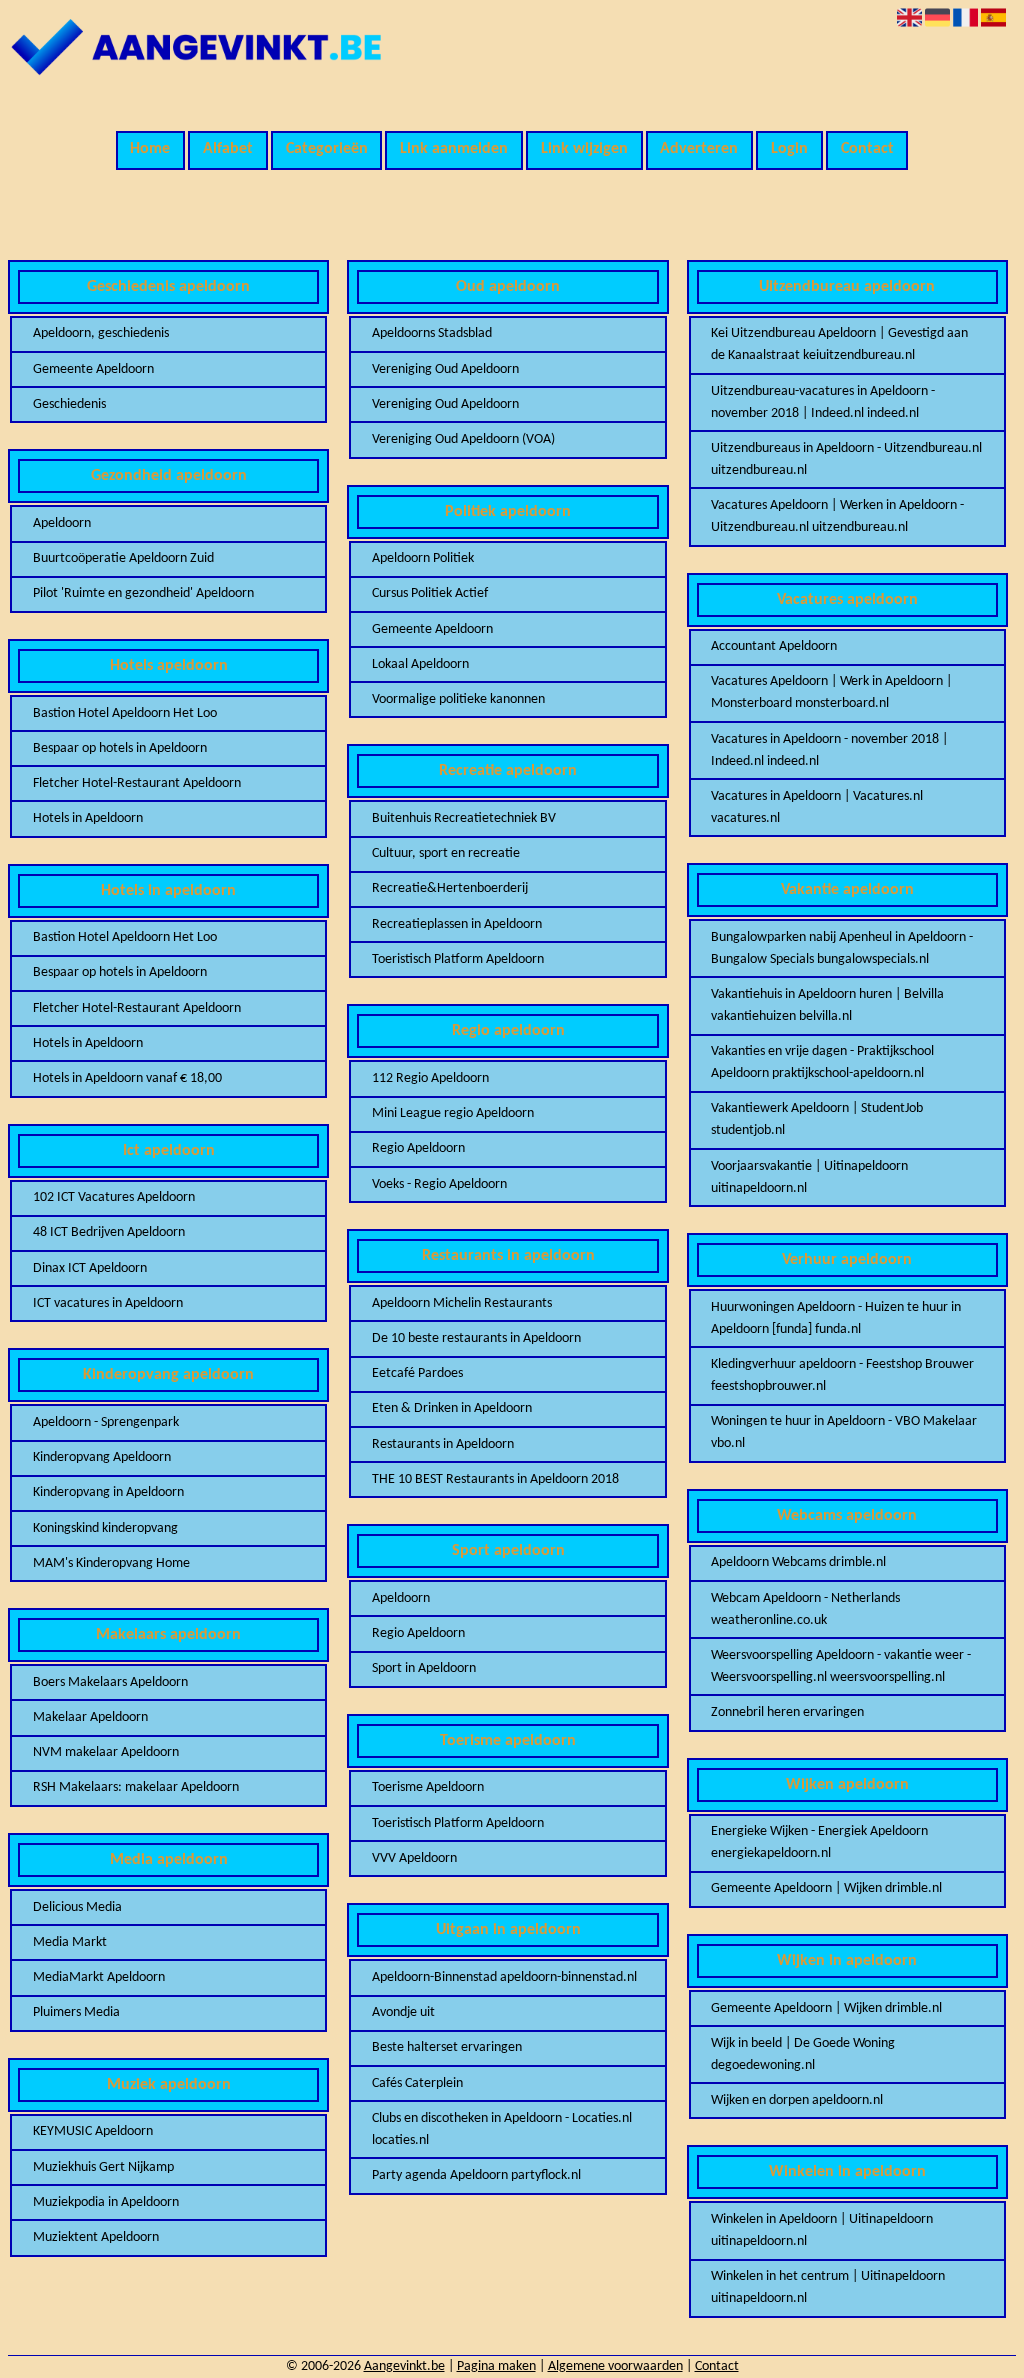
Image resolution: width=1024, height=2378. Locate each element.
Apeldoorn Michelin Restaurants (462, 1303)
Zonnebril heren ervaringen (787, 1712)
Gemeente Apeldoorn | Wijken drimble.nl (826, 1888)
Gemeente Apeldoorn (93, 369)
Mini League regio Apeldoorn (453, 1113)
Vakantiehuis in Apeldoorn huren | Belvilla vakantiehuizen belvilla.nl (827, 1005)
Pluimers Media (76, 2012)
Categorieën (327, 149)
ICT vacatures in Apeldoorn (108, 1303)
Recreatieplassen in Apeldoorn (457, 924)
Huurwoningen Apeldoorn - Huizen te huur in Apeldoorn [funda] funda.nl (836, 1318)
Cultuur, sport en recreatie (446, 853)
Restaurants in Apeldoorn (443, 1444)
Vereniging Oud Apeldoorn (445, 369)
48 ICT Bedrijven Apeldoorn (109, 1232)
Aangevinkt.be (404, 2366)
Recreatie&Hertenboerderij (450, 888)
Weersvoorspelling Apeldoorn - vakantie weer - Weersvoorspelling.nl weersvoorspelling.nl (841, 1666)
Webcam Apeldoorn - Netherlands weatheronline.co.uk (805, 1609)
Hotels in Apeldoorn (88, 818)
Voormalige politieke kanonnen (458, 699)
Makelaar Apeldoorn (90, 1717)
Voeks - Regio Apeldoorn (439, 1184)
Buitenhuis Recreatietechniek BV (464, 818)
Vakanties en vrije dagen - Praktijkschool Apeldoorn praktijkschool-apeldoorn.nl (822, 1062)
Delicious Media (77, 1907)
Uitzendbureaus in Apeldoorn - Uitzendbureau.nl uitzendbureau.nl (846, 459)
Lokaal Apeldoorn (420, 664)
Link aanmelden (454, 149)
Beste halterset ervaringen (447, 2047)
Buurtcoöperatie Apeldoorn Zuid (123, 558)
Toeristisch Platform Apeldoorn (458, 959)
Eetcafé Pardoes (417, 1373)
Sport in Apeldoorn (424, 1668)
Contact (867, 149)
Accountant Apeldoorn (774, 646)
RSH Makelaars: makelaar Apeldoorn (136, 1787)
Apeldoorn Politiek (423, 558)
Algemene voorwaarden (615, 2366)
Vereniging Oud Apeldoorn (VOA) (463, 439)
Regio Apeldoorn (418, 1148)
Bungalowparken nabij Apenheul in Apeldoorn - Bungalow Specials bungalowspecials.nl (842, 948)
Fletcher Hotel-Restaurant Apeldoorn (137, 783)
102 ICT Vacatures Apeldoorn (114, 1197)
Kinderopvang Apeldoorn (102, 1457)
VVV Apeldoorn (414, 1858)
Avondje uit (403, 2012)
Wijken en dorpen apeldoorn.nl (797, 2100)
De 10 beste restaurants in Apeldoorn (476, 1338)
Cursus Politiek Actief (430, 593)
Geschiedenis (69, 404)
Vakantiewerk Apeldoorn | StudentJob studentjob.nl (817, 1119)
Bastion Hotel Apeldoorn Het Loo (125, 713)
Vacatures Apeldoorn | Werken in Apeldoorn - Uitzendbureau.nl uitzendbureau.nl (837, 516)
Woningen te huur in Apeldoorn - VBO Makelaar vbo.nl (844, 1432)
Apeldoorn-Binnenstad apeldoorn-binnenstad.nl (504, 1977)
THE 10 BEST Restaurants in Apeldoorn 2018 (495, 1479)
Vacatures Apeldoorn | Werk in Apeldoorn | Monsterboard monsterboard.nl (831, 692)
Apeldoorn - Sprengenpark (106, 1422)
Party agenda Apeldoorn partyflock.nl (476, 2175)
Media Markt (70, 1942)
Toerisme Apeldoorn (428, 1787)
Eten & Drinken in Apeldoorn (452, 1408)
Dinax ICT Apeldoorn (90, 1268)
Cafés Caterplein (417, 2083)
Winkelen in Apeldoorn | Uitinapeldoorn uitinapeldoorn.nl (822, 2230)
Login (789, 149)
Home (150, 149)
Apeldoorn (62, 523)
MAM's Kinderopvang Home (111, 1563)
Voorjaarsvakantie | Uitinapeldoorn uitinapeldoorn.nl (809, 1177)
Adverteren (699, 149)
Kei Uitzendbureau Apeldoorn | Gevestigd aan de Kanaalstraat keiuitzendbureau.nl (839, 344)
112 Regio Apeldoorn (430, 1078)
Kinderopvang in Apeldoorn (108, 1492)
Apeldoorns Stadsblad (432, 333)
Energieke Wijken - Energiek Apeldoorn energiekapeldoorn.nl (819, 1842)
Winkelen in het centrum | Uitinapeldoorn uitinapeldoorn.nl (828, 2287)
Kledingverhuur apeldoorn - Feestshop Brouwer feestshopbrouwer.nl (842, 1375)
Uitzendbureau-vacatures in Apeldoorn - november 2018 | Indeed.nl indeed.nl (823, 402)
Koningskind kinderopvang (105, 1528)
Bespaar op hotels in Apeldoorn (120, 748)
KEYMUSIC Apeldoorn (93, 2131)
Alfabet (228, 149)
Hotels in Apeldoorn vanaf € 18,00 (127, 1078)
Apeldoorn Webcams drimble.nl (798, 1562)
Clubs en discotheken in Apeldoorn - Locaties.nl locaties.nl (502, 2129)
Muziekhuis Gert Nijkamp (103, 2167)
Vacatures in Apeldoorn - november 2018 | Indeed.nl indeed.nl (829, 750)
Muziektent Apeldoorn (96, 2237)
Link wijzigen (584, 149)
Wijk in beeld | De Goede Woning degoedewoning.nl (803, 2054)
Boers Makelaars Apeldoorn (110, 1682)
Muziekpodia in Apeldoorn (106, 2202)
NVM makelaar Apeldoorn (106, 1752)
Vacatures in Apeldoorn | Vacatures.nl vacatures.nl (817, 807)
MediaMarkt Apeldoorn (99, 1977)
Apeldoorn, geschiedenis (101, 333)
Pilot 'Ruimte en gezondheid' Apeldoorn (143, 593)
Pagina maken (496, 2366)
